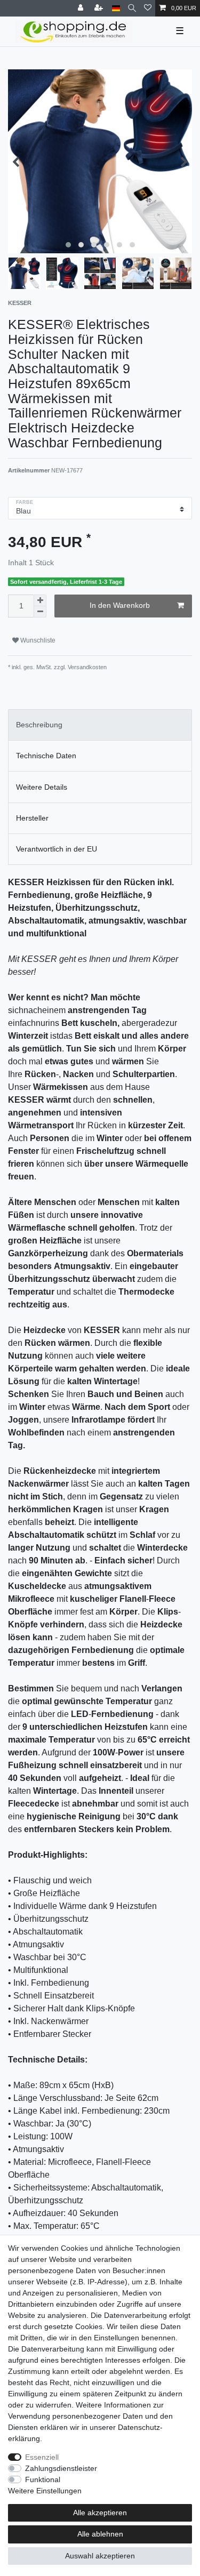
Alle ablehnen (100, 2534)
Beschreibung (39, 725)
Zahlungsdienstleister (61, 2468)
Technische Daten (46, 756)
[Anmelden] (82, 8)
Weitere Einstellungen (45, 2491)
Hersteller (32, 818)
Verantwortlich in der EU (57, 849)
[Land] (116, 8)
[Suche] (132, 8)
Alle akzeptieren (100, 2513)
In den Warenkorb (120, 605)
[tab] (100, 725)
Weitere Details (42, 787)
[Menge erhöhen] (40, 600)
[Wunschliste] (148, 8)
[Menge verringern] (40, 612)
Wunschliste (37, 640)
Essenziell (42, 2457)
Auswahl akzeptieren (100, 2556)
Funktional (43, 2479)
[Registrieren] (100, 8)
